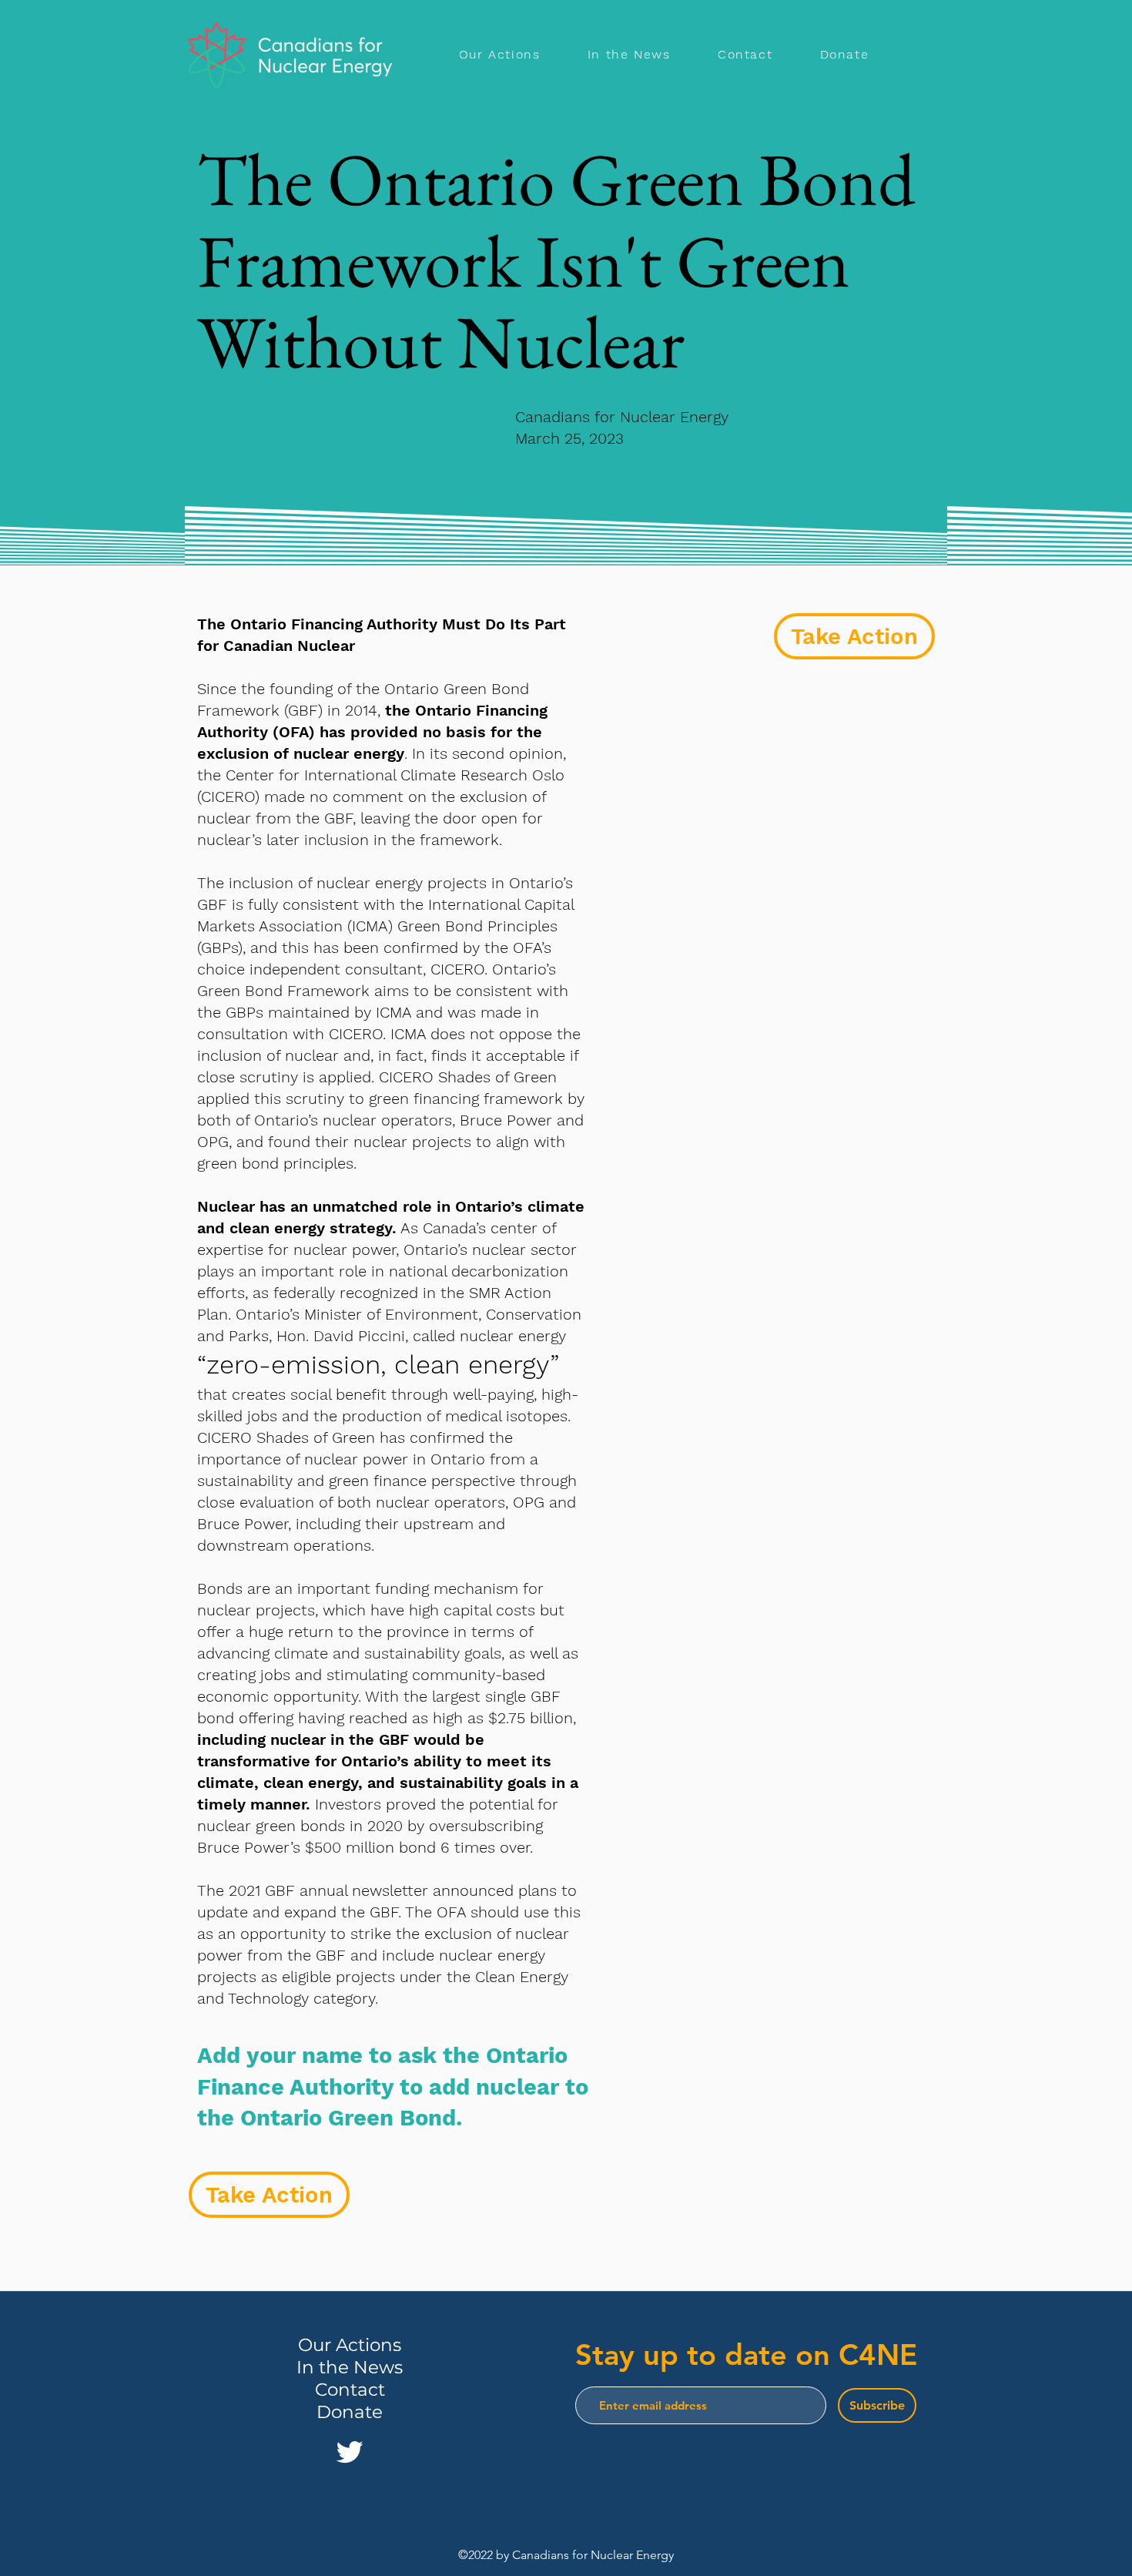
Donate (350, 2412)
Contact (350, 2390)
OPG (213, 1142)
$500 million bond (370, 1847)
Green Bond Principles (477, 926)
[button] (854, 636)
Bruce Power (506, 1120)
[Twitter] (350, 2452)
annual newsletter (364, 1890)
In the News (350, 2367)
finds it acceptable (498, 1055)
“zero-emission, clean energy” (378, 1364)
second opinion (507, 753)
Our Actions (350, 2345)
